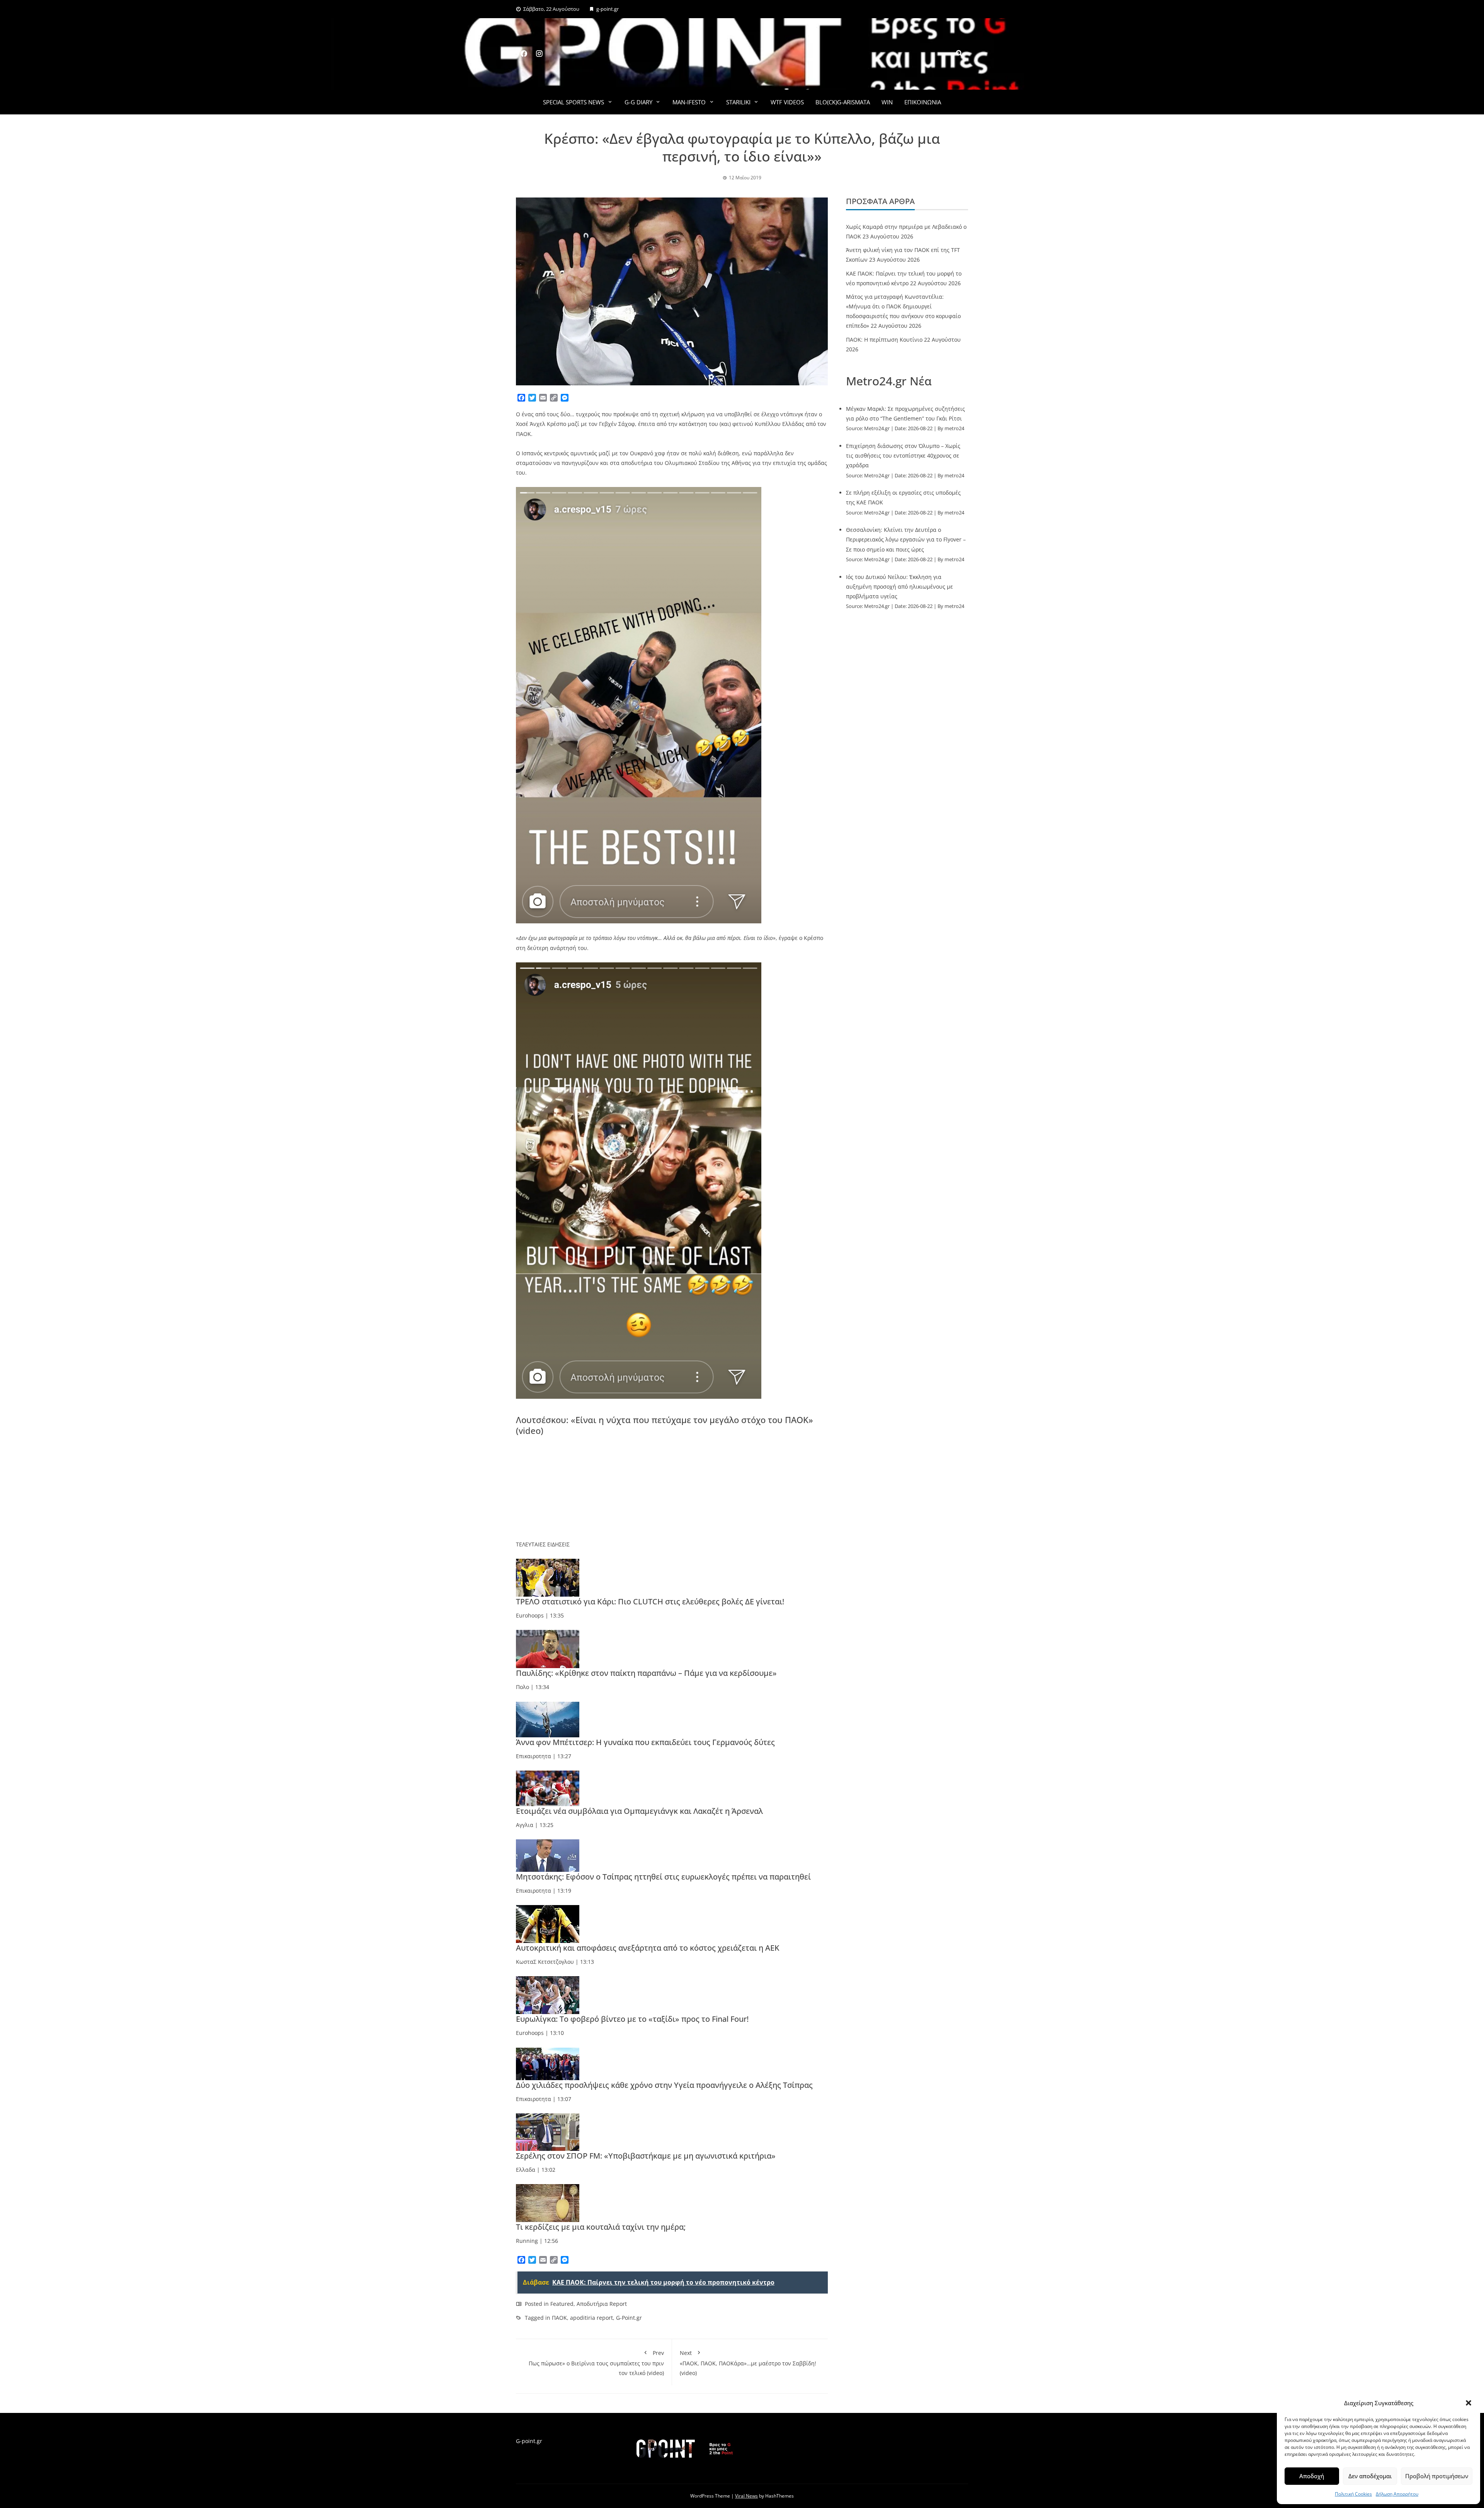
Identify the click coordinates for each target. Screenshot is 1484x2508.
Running (527, 2241)
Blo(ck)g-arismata (843, 102)
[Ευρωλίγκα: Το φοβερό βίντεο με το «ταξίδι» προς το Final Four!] (548, 1995)
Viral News (746, 2496)
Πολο (522, 1687)
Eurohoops (530, 1615)
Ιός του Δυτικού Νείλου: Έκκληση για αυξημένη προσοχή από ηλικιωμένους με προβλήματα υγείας (899, 587)
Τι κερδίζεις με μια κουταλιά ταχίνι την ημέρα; (601, 2227)
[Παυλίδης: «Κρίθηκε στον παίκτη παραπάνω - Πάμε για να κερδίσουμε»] (548, 1649)
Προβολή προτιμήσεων (1437, 2476)
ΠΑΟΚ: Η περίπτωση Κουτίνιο (884, 340)
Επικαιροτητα (534, 1756)
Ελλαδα (526, 2170)
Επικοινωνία (923, 102)
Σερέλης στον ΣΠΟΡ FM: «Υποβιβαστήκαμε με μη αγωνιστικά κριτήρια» (646, 2156)
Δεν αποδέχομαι (1370, 2476)
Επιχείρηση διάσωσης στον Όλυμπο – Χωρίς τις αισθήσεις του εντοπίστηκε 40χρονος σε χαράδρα (903, 455)
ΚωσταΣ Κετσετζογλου (545, 1962)
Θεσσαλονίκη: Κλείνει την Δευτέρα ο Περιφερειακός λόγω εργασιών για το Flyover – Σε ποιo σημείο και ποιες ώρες (906, 539)
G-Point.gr (629, 2318)
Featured (562, 2304)
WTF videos (787, 102)
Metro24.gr (877, 428)
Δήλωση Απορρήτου (1397, 2494)
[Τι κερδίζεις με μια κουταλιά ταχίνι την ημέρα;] (548, 2202)
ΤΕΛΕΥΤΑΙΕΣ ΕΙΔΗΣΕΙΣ (543, 1544)
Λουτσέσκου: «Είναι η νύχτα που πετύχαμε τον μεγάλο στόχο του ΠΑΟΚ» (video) (665, 1425)
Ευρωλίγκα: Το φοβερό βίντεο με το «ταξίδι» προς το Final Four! (632, 2019)
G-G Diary (638, 102)
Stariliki (738, 102)
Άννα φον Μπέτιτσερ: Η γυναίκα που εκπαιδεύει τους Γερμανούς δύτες (645, 1742)
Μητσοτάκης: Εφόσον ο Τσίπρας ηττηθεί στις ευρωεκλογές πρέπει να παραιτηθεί (663, 1877)
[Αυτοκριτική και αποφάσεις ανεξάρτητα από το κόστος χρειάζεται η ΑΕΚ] (548, 1923)
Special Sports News (574, 102)
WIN (887, 102)
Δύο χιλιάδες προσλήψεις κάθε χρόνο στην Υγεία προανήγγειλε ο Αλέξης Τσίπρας (664, 2085)
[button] (1469, 2403)
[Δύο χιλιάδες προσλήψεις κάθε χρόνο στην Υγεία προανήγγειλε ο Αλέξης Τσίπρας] (548, 2063)
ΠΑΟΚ (559, 2318)
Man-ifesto (689, 102)
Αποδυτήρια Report (602, 2304)
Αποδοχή (1312, 2476)
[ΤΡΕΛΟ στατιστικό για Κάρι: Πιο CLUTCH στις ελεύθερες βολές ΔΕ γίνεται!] (548, 1577)
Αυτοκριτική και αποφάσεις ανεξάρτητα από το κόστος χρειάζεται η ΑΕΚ (648, 1948)
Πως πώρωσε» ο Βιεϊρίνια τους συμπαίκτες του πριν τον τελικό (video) (596, 2363)
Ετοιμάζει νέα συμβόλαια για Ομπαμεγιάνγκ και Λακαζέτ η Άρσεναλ (639, 1811)
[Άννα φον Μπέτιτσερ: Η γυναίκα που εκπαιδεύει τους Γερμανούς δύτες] (548, 1719)
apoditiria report (591, 2318)
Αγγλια (525, 1825)
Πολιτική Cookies (1353, 2494)
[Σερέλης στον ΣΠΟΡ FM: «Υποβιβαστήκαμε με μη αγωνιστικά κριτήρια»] (548, 2131)
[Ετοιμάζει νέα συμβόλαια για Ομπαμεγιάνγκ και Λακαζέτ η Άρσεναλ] (548, 1788)
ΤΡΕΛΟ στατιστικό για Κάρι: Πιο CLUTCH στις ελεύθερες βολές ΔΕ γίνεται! (650, 1601)
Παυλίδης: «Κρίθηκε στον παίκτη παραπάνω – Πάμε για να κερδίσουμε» (646, 1673)
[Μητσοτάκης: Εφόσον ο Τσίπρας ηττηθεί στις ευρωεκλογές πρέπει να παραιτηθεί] (548, 1855)
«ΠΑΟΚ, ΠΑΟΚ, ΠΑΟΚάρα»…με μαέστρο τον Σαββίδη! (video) (748, 2363)
